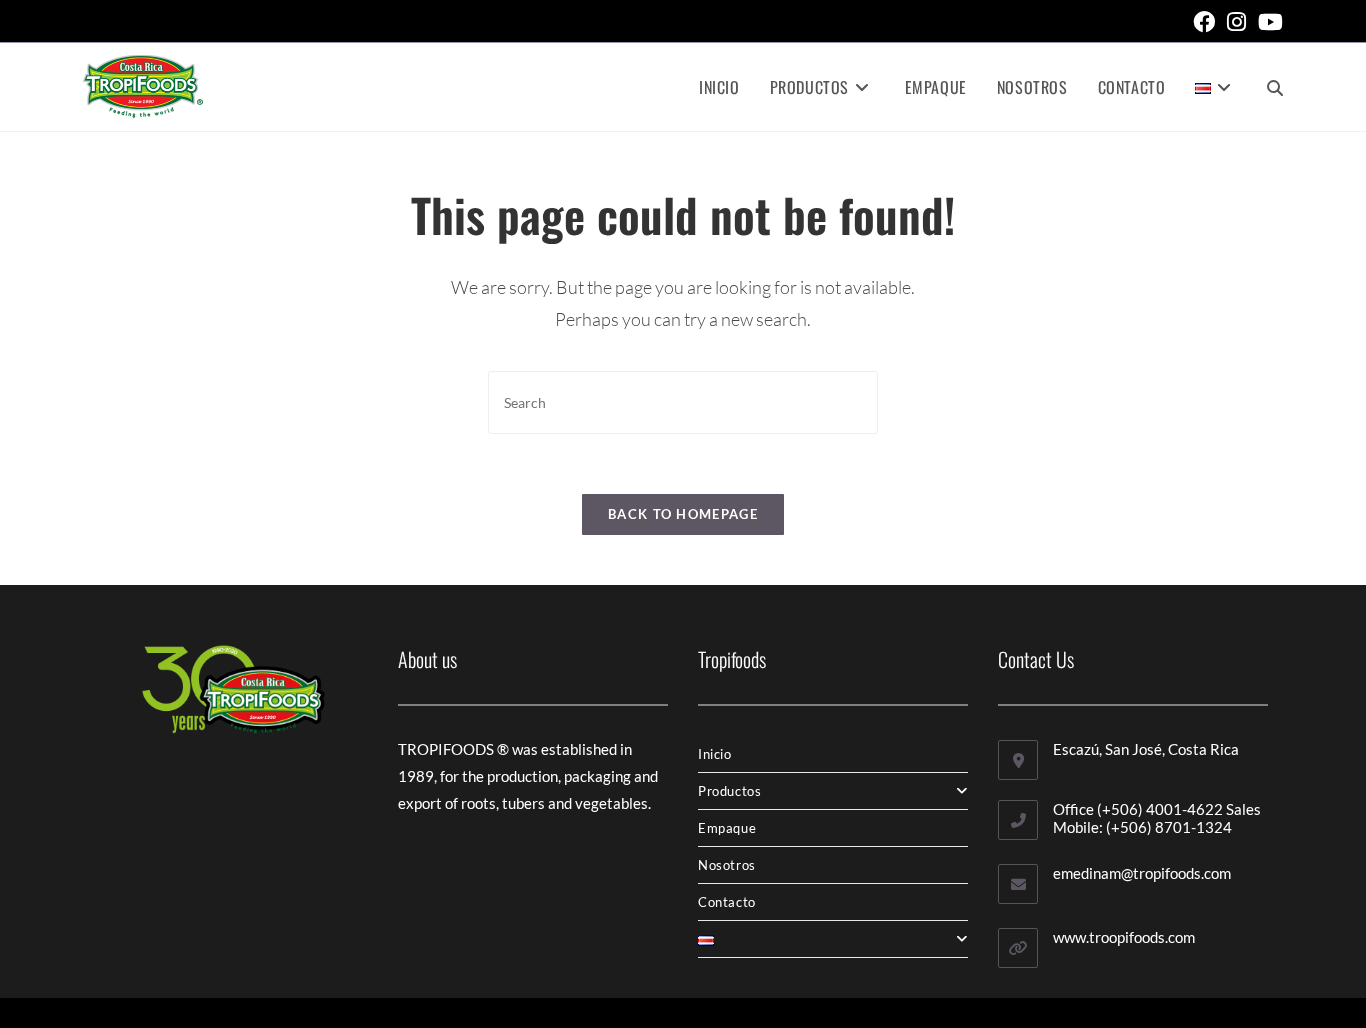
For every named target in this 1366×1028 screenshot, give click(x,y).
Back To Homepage (683, 514)
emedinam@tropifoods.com (1142, 873)
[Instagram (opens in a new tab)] (1236, 22)
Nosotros (727, 865)
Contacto (727, 902)
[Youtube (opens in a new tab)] (1267, 22)
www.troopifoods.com (1124, 937)
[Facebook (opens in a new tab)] (1204, 22)
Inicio (715, 754)
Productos (729, 791)
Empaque (727, 828)
